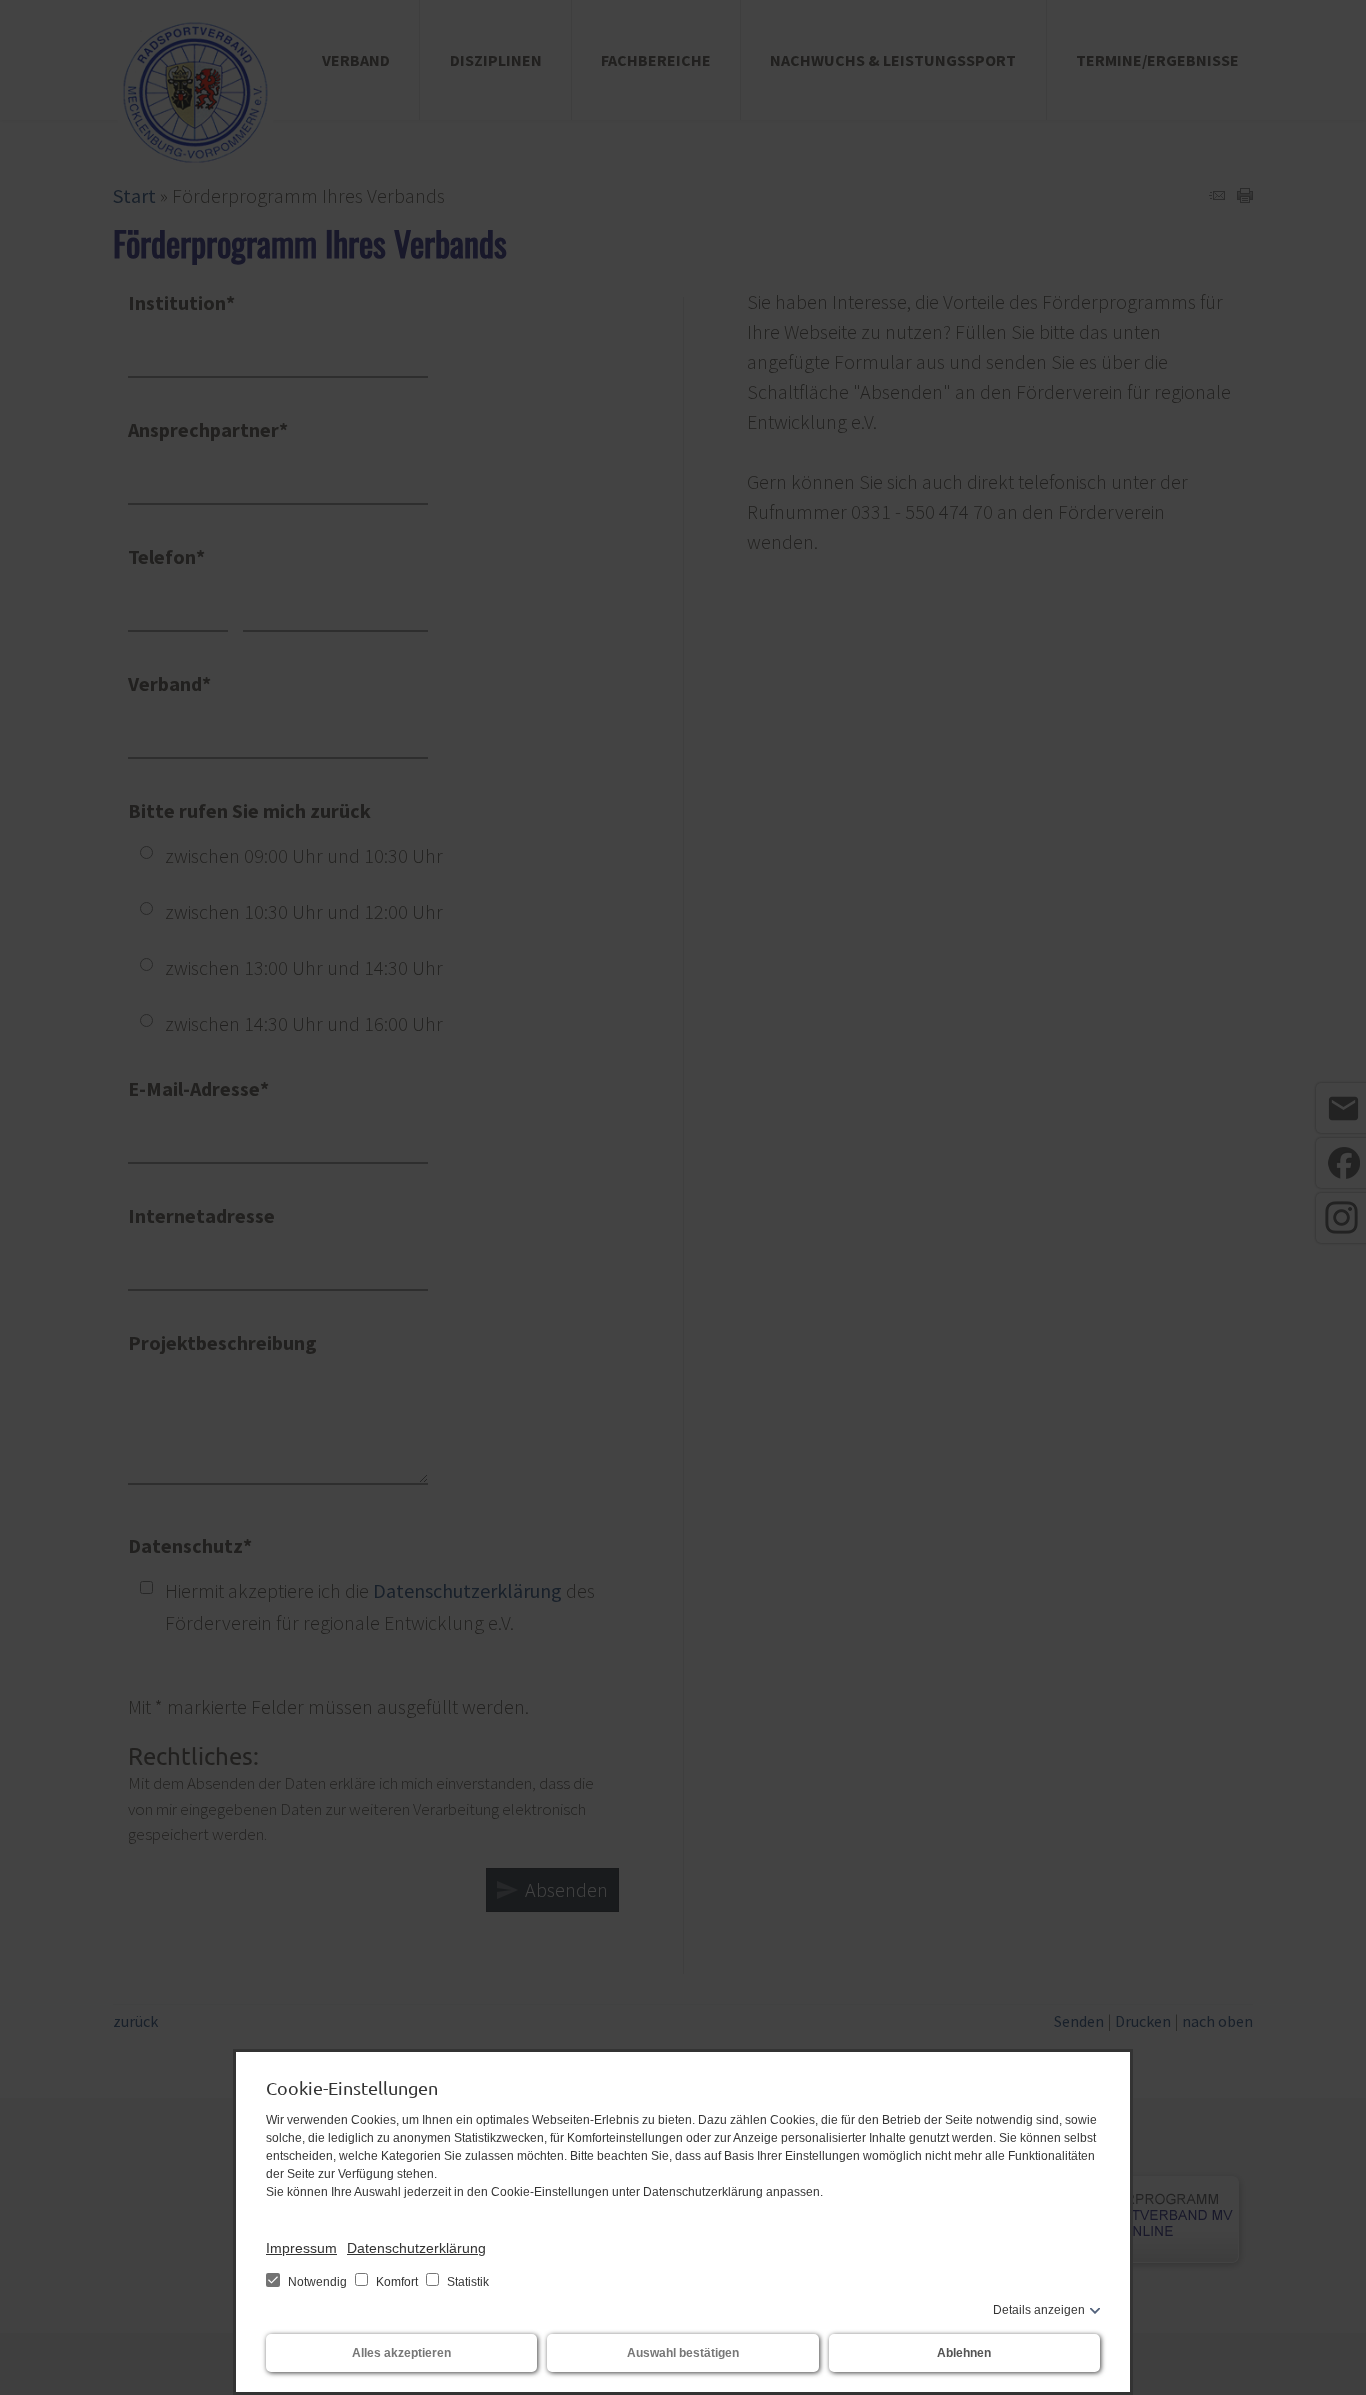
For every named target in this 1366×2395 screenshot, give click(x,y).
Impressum (301, 2248)
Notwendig (317, 2282)
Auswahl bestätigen (683, 2353)
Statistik (466, 2282)
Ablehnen (964, 2353)
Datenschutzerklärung (416, 2248)
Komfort (397, 2282)
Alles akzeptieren (401, 2353)
